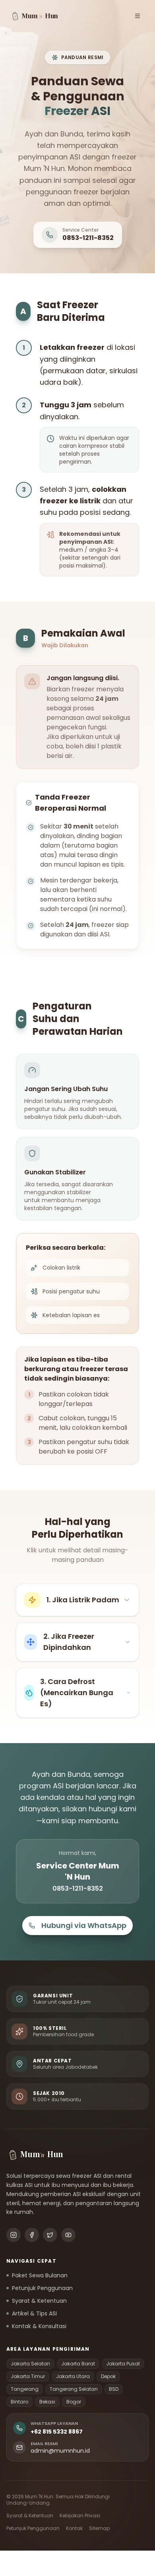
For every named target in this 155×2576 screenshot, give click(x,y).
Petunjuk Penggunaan (42, 2288)
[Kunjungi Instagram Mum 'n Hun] (14, 2235)
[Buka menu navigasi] (138, 16)
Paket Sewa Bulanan (40, 2275)
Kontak (74, 2528)
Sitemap (99, 2528)
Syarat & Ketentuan (39, 2301)
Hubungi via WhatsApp (84, 1925)
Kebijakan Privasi (80, 2516)
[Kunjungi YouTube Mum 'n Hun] (68, 2235)
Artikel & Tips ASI (34, 2313)
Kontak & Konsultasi (39, 2326)
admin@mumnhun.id (60, 2451)
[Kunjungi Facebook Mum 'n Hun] (32, 2235)
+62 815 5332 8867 (57, 2432)
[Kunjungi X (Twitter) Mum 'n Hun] (50, 2235)
